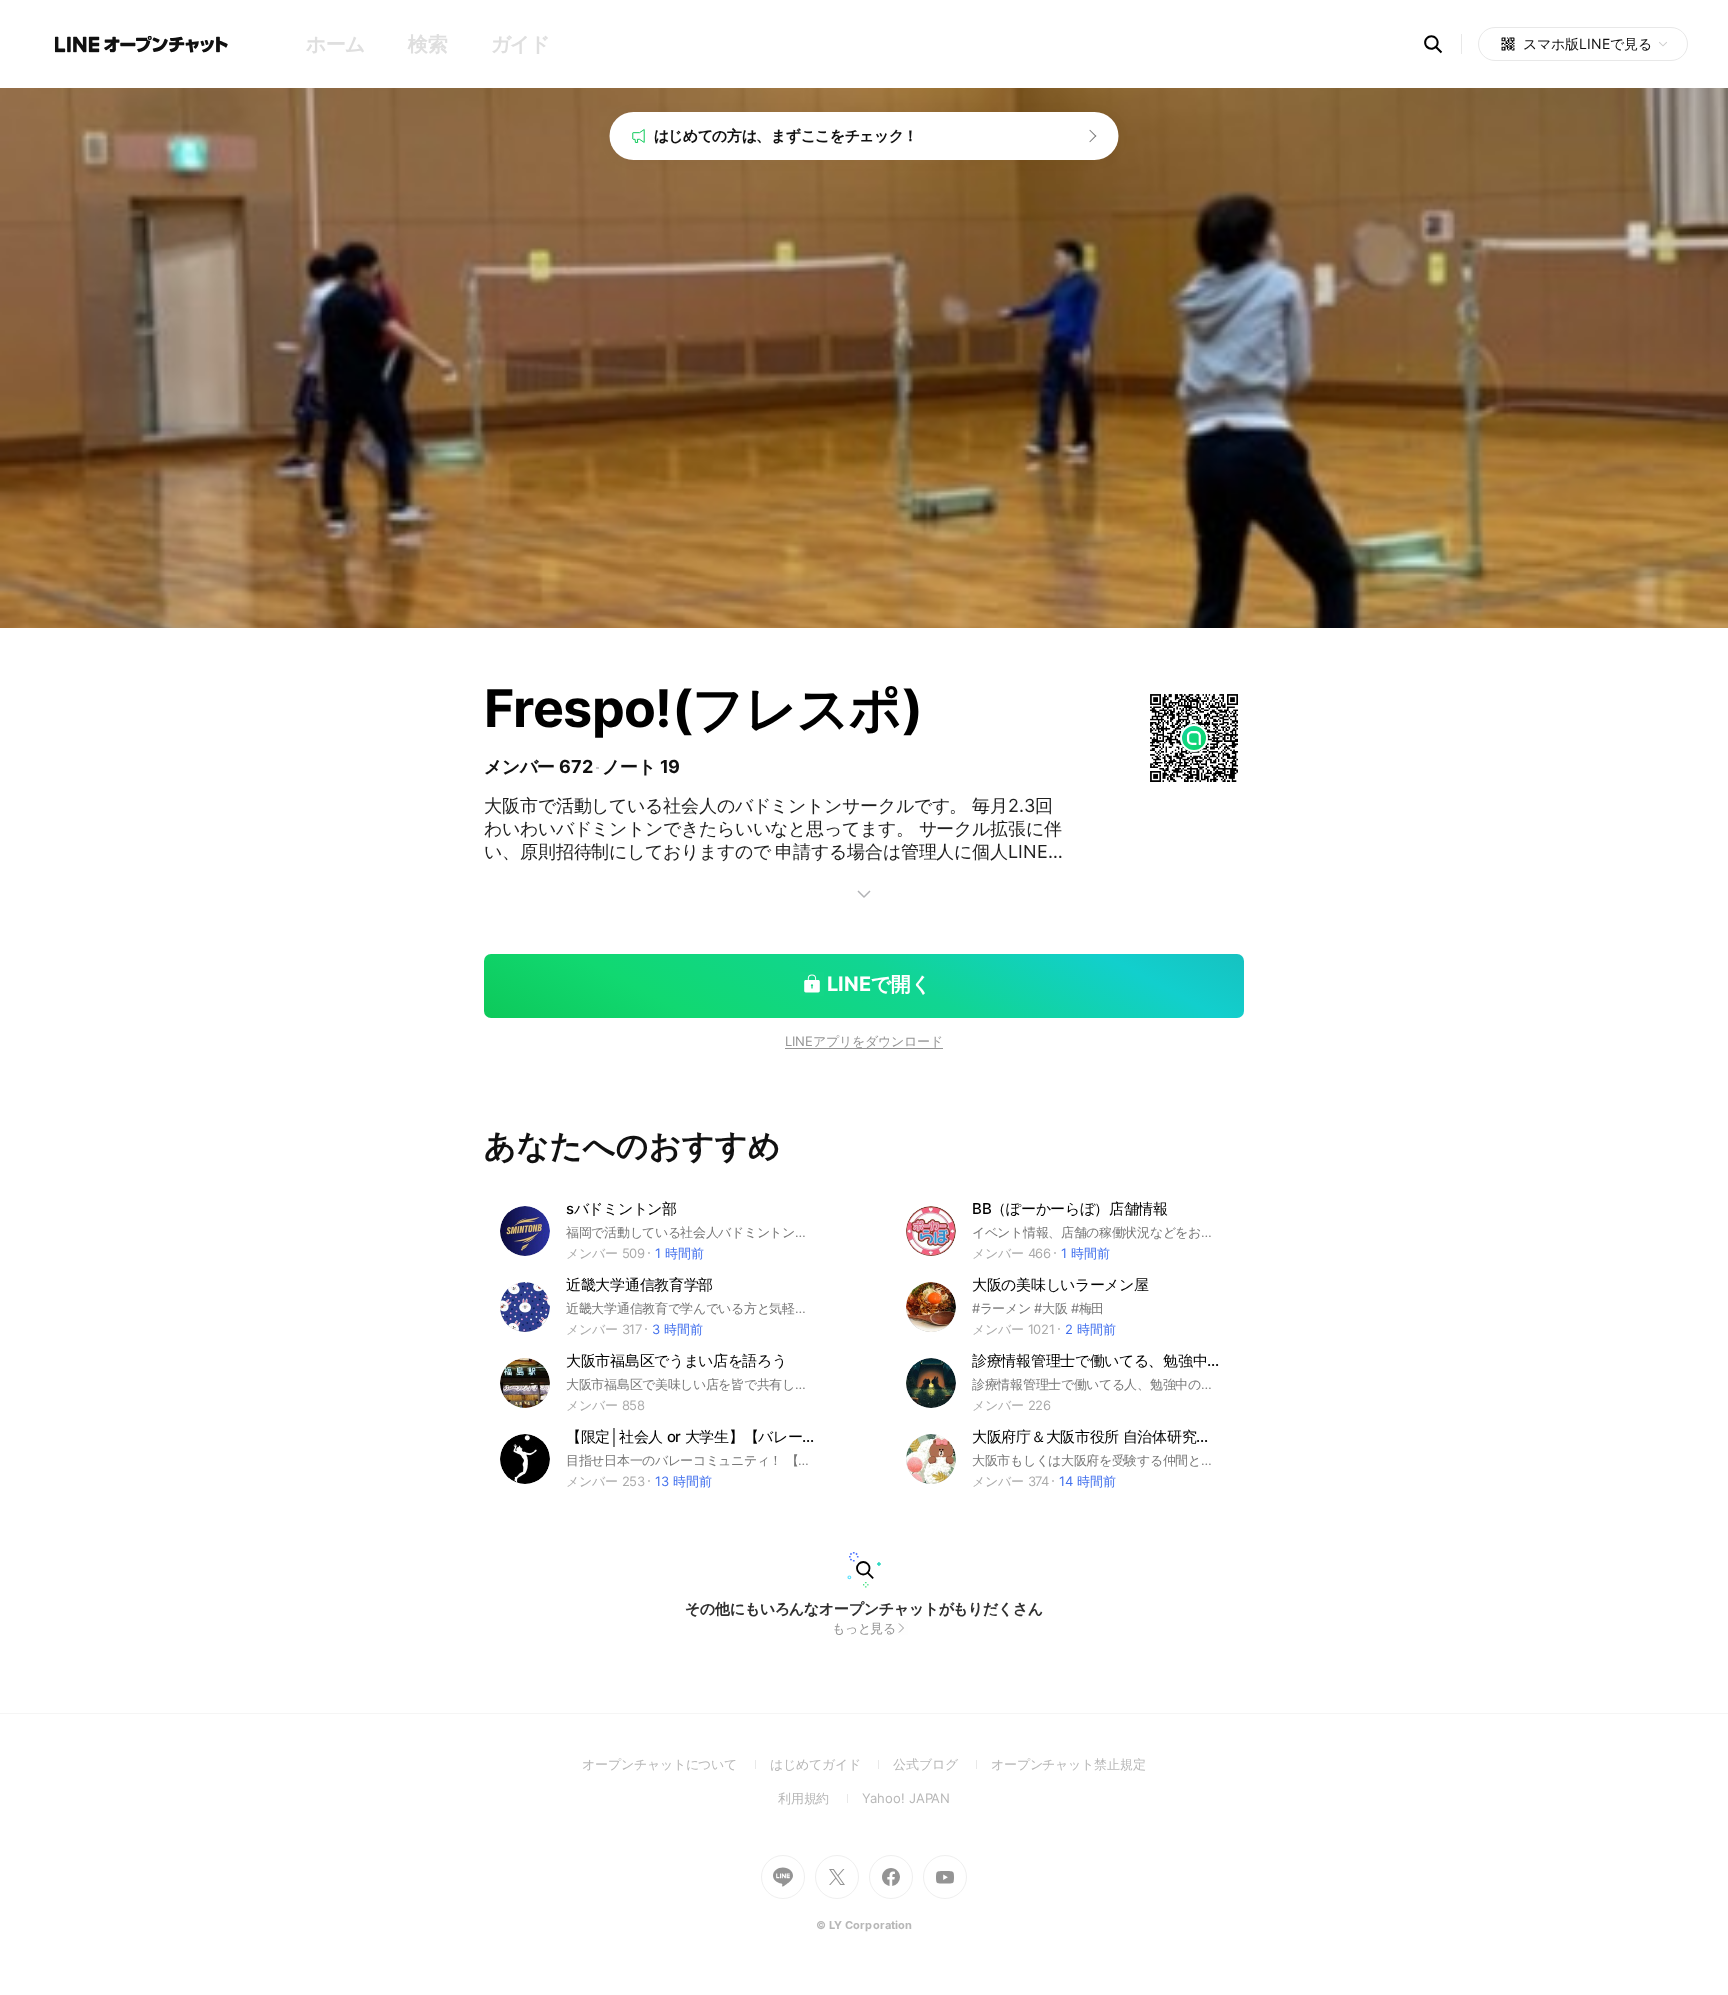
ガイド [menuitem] (520, 44)
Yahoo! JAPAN (906, 1798)
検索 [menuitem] (427, 44)
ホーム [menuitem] (335, 44)
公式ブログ (941, 1764)
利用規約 (820, 1798)
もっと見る (864, 1628)
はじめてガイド (831, 1764)
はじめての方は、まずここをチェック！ (786, 135)
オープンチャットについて (676, 1764)
